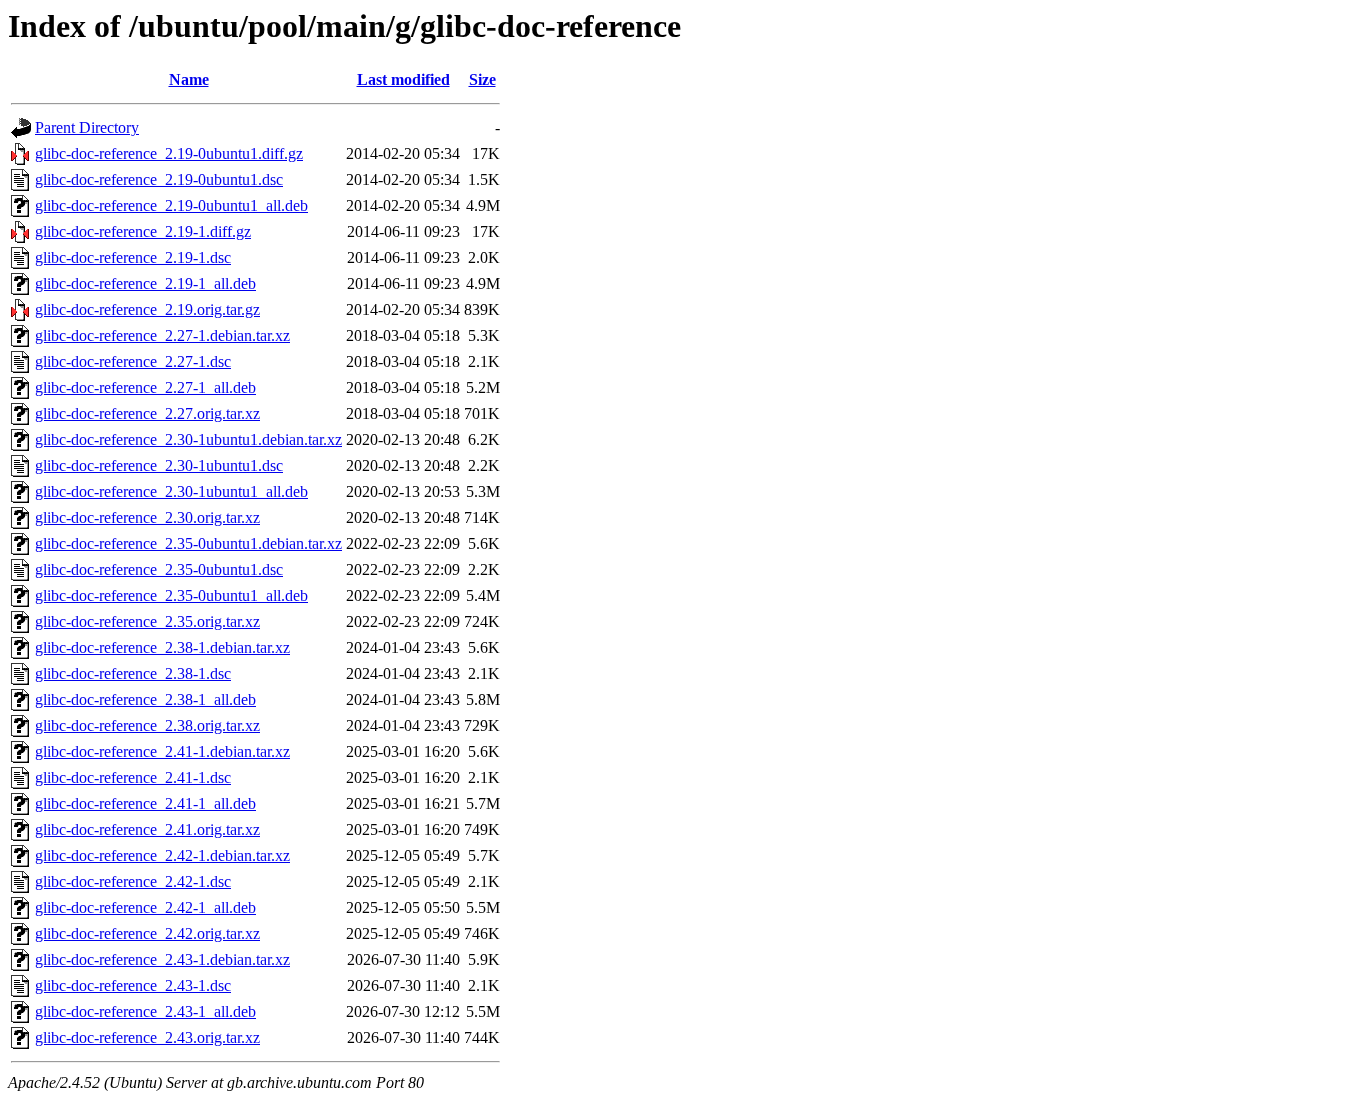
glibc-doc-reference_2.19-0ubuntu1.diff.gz (169, 153)
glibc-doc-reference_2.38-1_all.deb (145, 699)
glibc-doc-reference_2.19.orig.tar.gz (147, 309)
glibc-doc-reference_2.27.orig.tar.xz (147, 413)
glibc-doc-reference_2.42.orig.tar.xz (147, 933)
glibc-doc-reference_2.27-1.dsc (133, 361)
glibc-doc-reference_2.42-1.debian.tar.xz (162, 855)
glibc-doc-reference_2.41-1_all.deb (145, 803)
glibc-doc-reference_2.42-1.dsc (133, 881)
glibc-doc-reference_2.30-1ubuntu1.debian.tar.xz (188, 439)
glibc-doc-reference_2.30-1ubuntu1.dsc (159, 465)
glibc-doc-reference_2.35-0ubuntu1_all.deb (171, 595)
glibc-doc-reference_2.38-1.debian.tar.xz (162, 647)
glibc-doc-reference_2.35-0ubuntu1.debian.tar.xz (188, 543)
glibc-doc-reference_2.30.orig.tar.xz (147, 517)
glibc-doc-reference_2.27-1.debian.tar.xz (162, 335)
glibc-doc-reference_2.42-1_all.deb (145, 907)
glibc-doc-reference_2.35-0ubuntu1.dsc (159, 569)
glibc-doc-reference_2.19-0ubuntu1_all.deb (171, 205)
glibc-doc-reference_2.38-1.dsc (133, 673)
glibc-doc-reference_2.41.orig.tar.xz (147, 829)
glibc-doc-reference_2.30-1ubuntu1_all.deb (171, 491)
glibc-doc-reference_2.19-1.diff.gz (143, 231)
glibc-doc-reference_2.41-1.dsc (133, 777)
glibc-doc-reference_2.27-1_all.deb (145, 387)
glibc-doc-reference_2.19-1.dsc (133, 257)
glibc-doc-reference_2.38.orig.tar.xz (147, 725)
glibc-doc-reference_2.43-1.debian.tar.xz (162, 959)
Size (482, 79)
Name (189, 79)
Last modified (403, 79)
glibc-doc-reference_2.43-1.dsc (133, 985)
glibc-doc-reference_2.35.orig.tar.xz (147, 621)
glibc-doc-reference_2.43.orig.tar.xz (147, 1037)
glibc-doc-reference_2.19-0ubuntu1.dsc (159, 179)
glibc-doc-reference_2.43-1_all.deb (145, 1011)
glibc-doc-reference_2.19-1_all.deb (145, 283)
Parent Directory (87, 127)
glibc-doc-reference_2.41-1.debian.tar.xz (162, 751)
